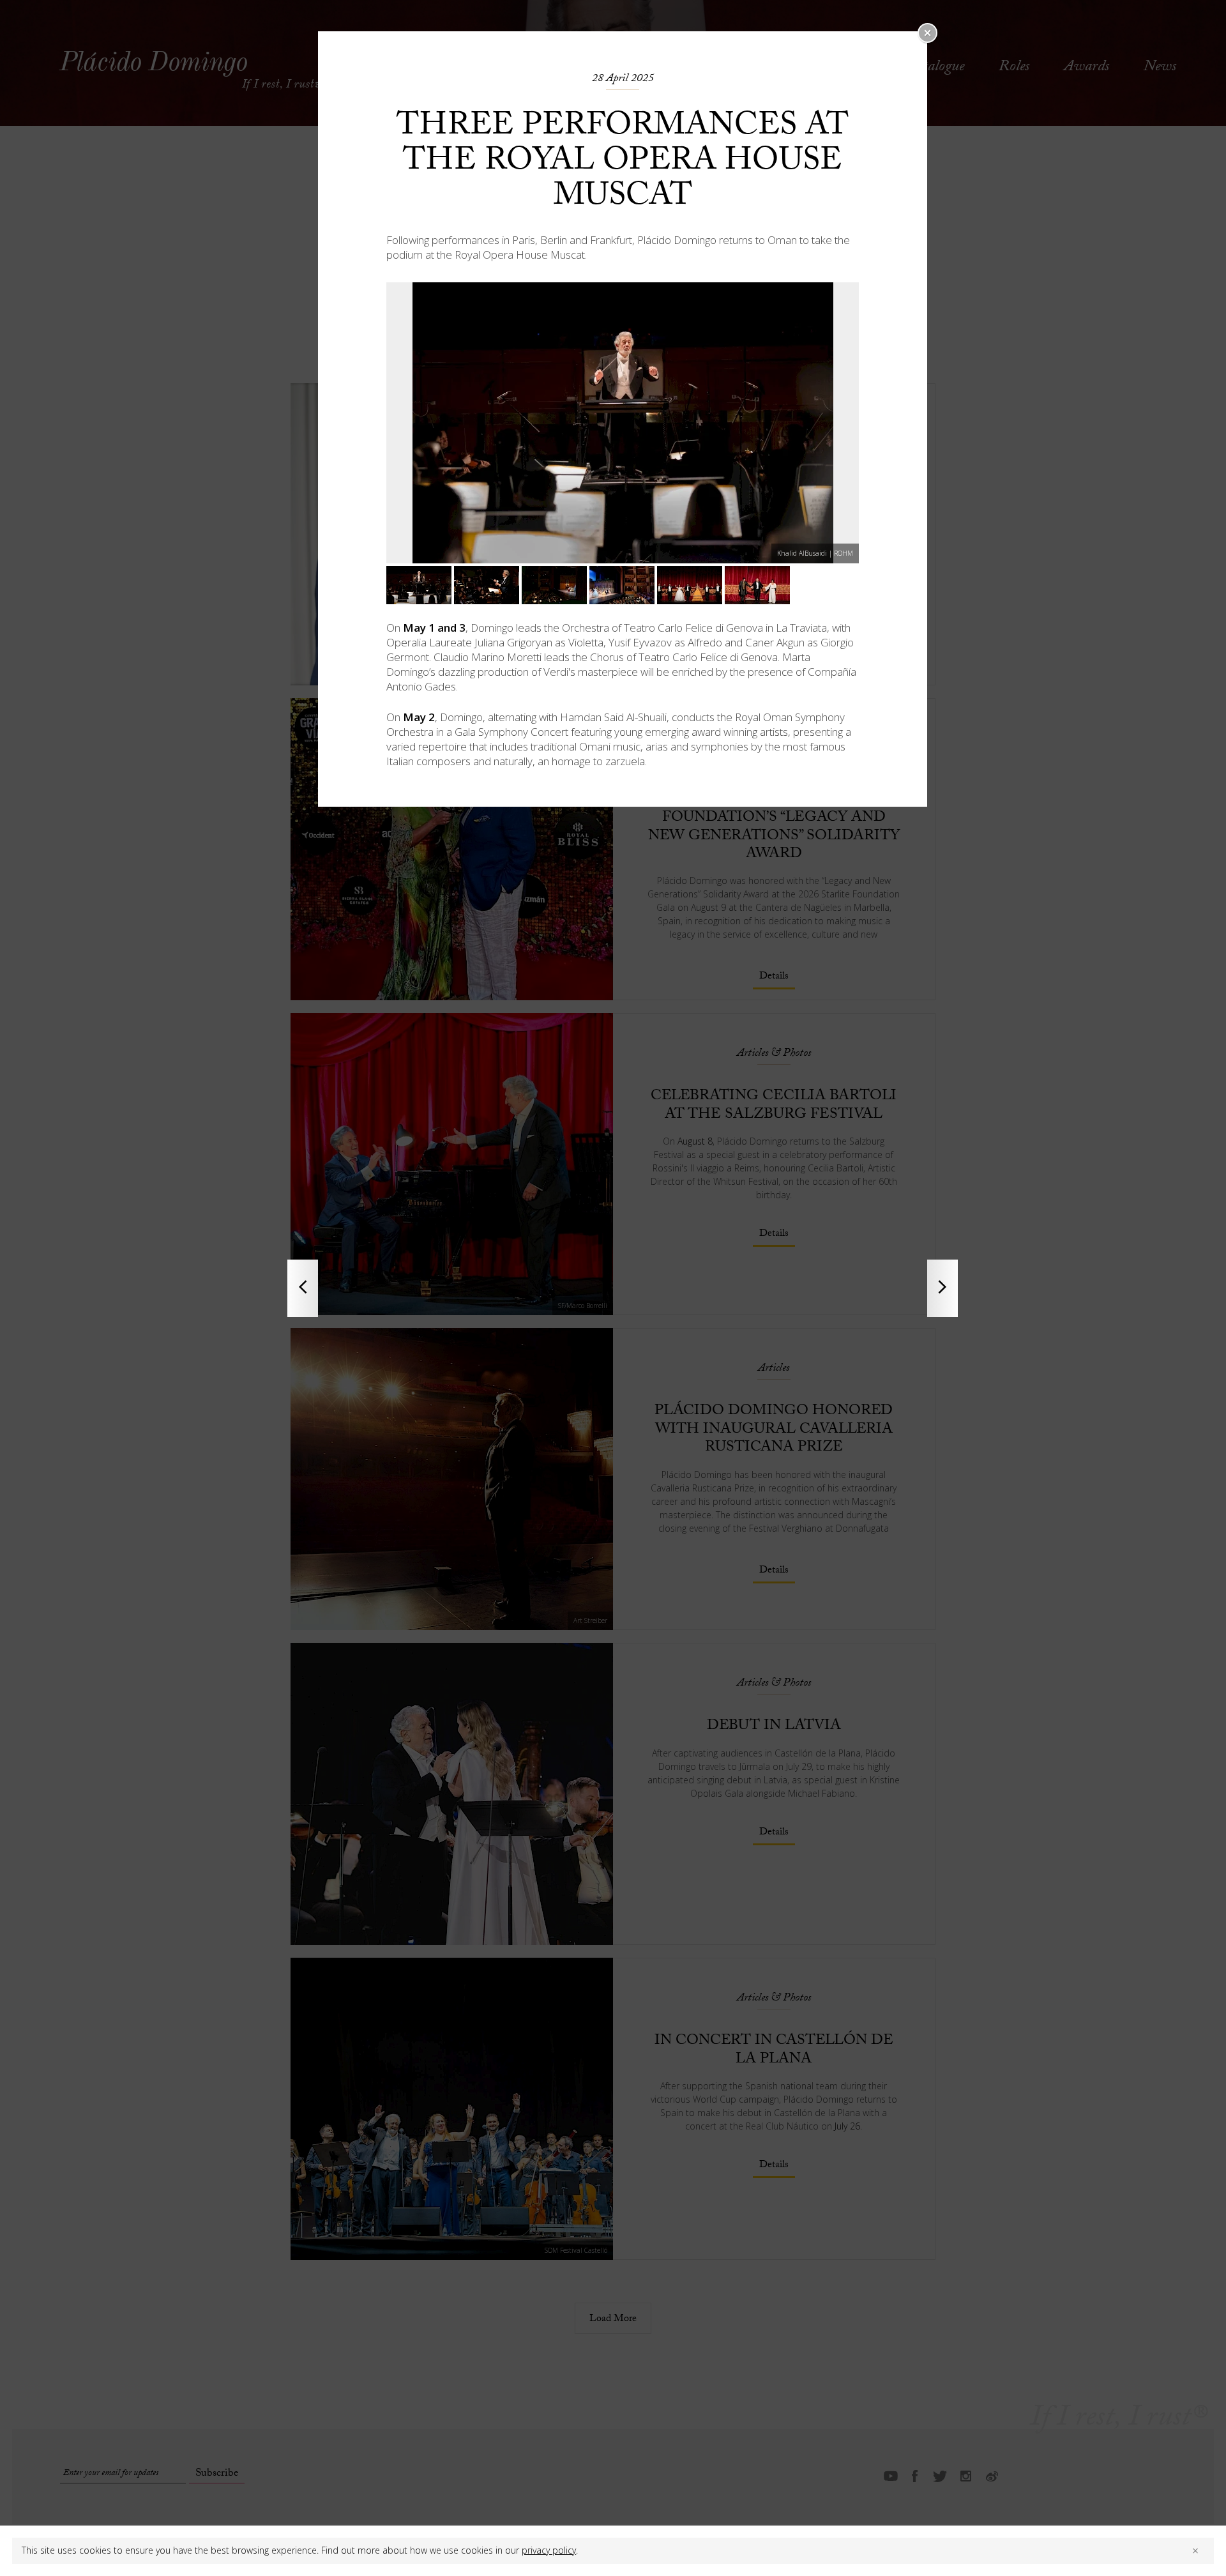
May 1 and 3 (434, 628)
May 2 (419, 717)
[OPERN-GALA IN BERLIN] (942, 1288)
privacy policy (549, 2550)
